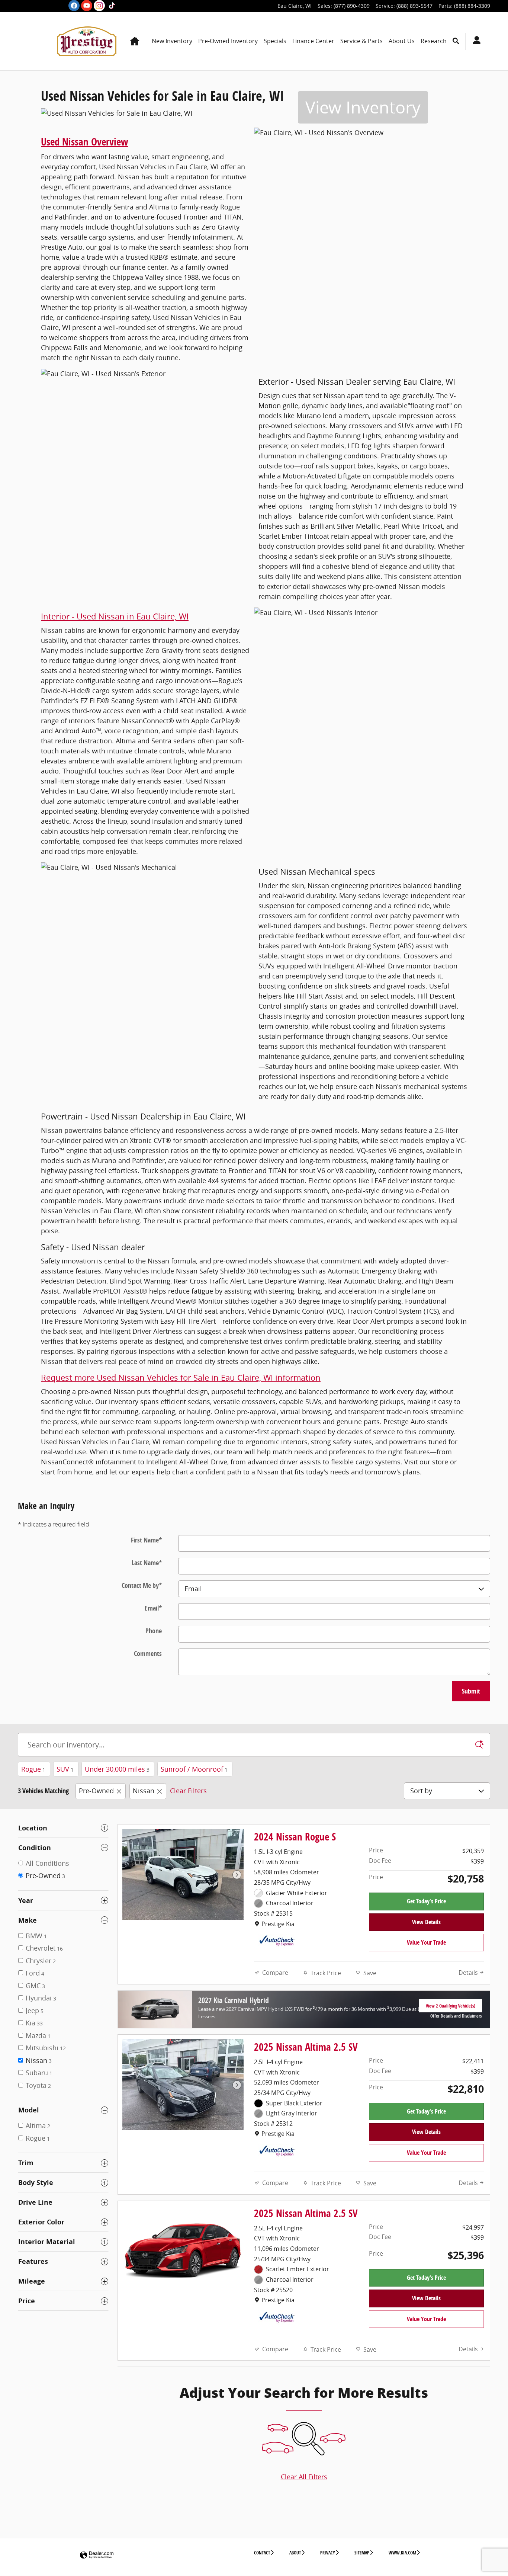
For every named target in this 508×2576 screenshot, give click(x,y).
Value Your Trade (426, 1942)
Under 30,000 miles (117, 1769)
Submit (471, 1691)
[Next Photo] (237, 1875)
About (295, 2553)
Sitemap (362, 2553)
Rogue (33, 1769)
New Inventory (172, 41)
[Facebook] (74, 6)
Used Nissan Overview (85, 142)
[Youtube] (87, 6)
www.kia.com (402, 2553)
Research (434, 41)
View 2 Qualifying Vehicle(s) (451, 2008)
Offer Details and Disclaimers (456, 2016)
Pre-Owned (96, 1791)
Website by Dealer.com (97, 2555)
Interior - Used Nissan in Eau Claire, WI (115, 616)
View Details (426, 1922)
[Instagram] (99, 6)
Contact (262, 2553)
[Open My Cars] (475, 41)
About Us (402, 41)
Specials (275, 41)
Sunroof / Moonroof (194, 1769)
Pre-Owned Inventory (228, 41)
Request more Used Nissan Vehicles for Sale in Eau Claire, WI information (181, 1377)
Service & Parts (361, 41)
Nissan (144, 1791)
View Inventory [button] (363, 107)
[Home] (37, 41)
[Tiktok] (112, 6)
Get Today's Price (426, 1901)
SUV (65, 1769)
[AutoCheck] (277, 1941)
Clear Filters (188, 1791)
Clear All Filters (304, 2477)
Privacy (328, 2553)
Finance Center (313, 41)
